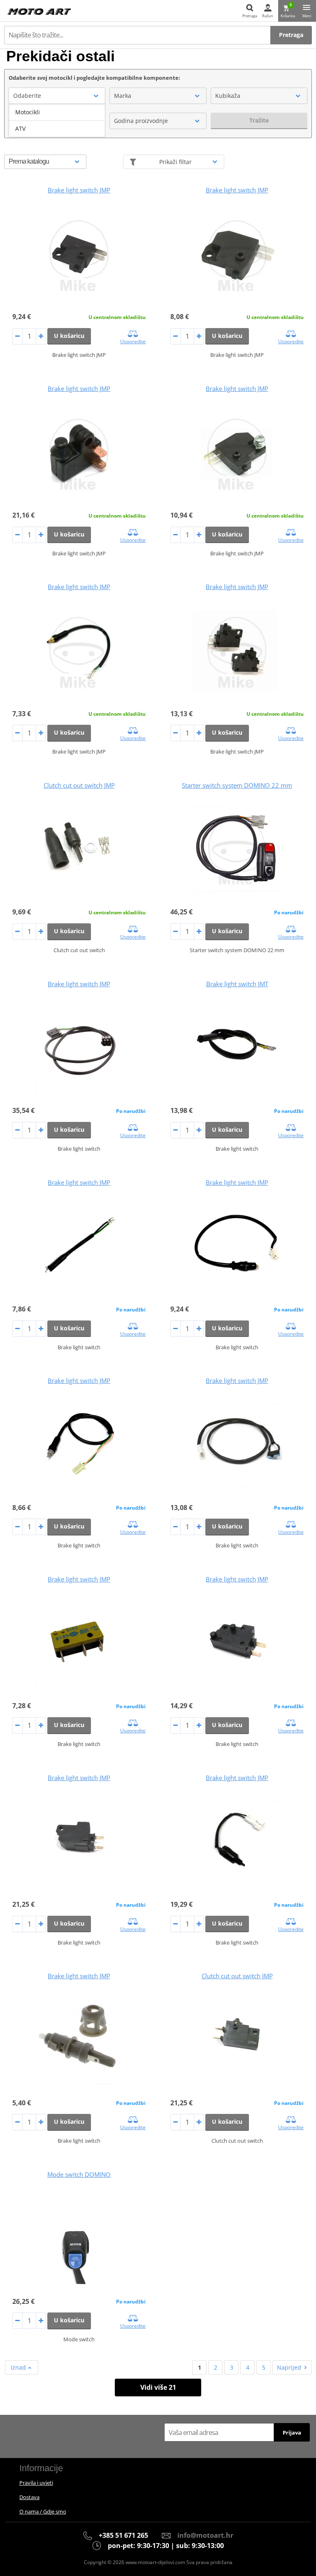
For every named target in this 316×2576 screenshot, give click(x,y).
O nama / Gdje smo (43, 2511)
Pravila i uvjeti (36, 2483)
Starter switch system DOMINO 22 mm (237, 785)
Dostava (29, 2497)
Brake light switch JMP (79, 190)
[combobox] (57, 96)
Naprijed (289, 2367)
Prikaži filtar (175, 162)
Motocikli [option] (28, 112)
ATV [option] (20, 128)
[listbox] (57, 120)
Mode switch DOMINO (79, 2174)
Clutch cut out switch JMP (79, 785)
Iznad (19, 2367)
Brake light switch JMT (237, 984)
